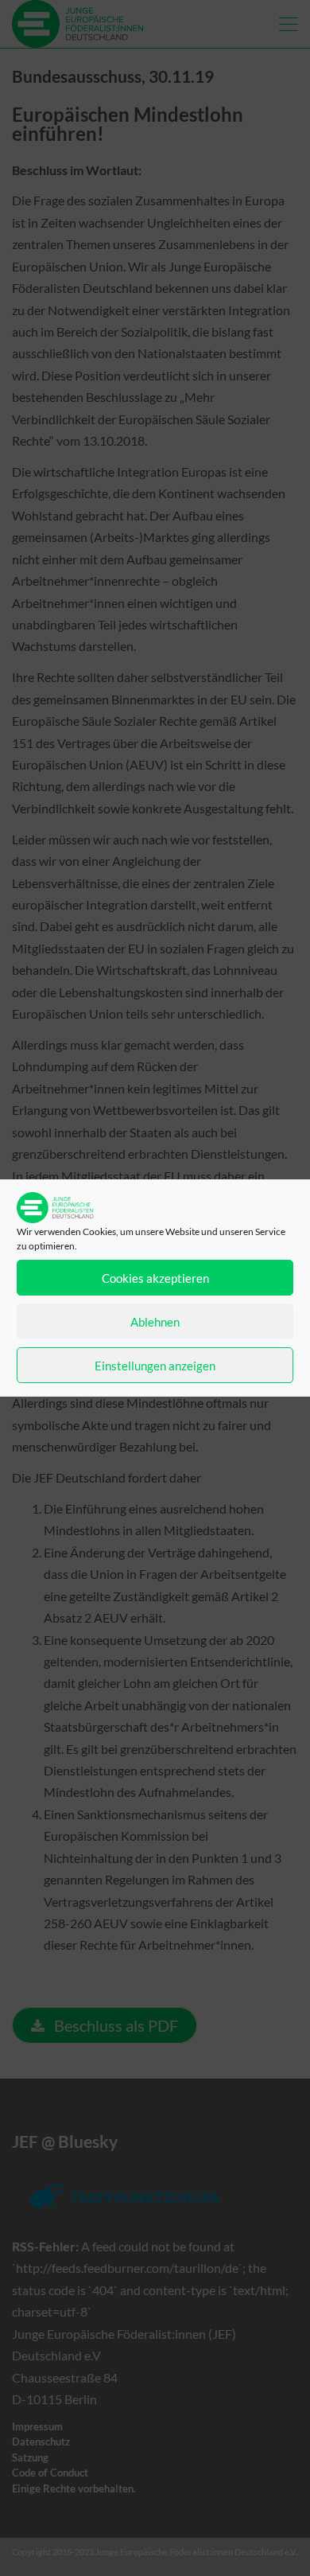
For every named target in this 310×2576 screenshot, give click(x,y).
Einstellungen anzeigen (155, 1366)
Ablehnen (155, 1322)
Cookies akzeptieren (155, 1278)
